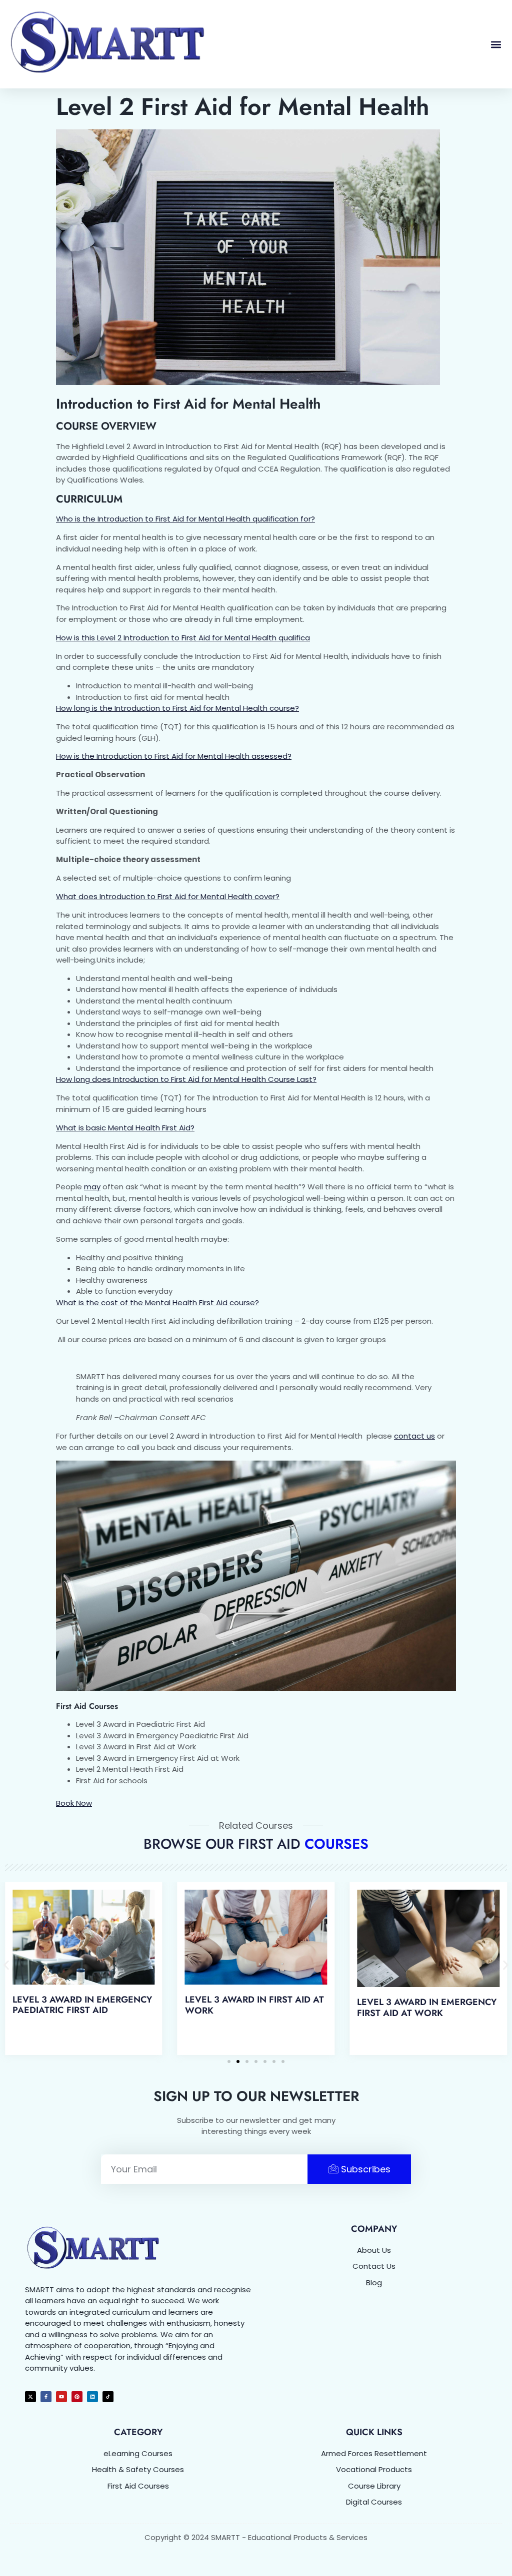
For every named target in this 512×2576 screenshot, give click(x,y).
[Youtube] (61, 2397)
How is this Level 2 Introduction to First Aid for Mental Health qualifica (183, 638)
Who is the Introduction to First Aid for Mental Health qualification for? (185, 519)
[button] (496, 44)
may (92, 1187)
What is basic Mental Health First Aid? (125, 1128)
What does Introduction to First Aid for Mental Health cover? (168, 896)
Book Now (74, 1803)
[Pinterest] (77, 2397)
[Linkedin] (92, 2397)
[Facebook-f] (46, 2397)
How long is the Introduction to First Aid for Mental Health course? (177, 708)
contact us (414, 1436)
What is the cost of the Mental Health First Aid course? (157, 1302)
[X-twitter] (30, 2397)
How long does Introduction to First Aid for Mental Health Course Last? (186, 1079)
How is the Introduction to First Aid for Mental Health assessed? (174, 756)
